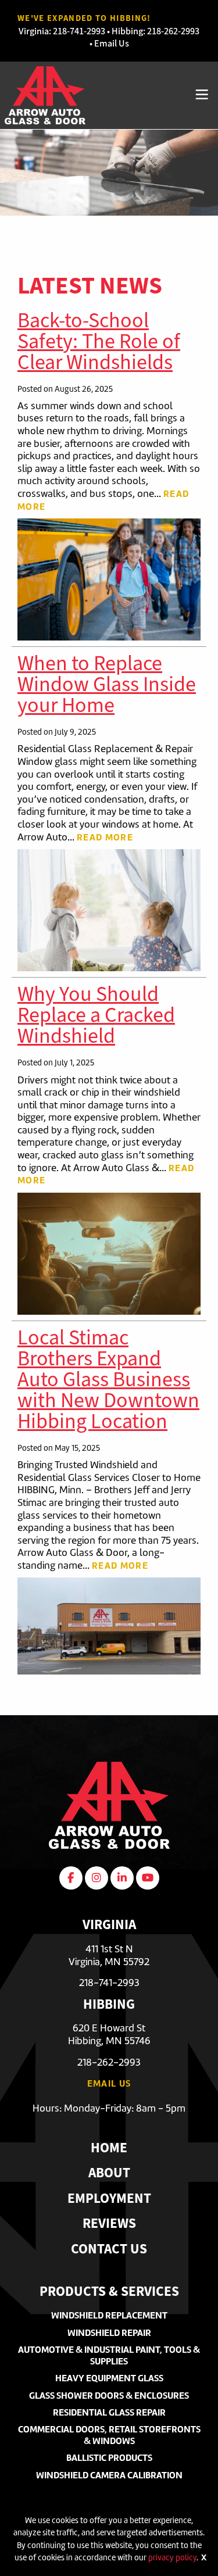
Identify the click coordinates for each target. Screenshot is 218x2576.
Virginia (34, 31)
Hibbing (127, 31)
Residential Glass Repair (109, 2412)
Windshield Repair (109, 2333)
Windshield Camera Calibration (109, 2475)
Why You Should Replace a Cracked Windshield (96, 1015)
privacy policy (172, 2557)
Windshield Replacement (109, 2315)
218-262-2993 (173, 31)
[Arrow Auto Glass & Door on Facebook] (71, 1878)
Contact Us (109, 2250)
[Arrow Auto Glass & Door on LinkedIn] (122, 1878)
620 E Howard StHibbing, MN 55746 (109, 2034)
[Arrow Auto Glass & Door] (45, 94)
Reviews (109, 2225)
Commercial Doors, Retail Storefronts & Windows (109, 2435)
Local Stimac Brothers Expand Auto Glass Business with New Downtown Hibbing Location (108, 1379)
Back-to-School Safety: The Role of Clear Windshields (99, 341)
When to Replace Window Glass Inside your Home (107, 684)
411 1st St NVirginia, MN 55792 (109, 1955)
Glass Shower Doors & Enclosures (109, 2396)
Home (109, 2149)
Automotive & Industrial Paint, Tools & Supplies (109, 2355)
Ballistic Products (109, 2458)
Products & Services (109, 2293)
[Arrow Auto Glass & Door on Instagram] (97, 1878)
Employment (109, 2200)
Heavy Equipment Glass (109, 2378)
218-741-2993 (79, 31)
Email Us (112, 43)
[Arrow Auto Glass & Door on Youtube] (148, 1878)
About (109, 2174)
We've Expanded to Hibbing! (84, 18)
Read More (105, 837)
